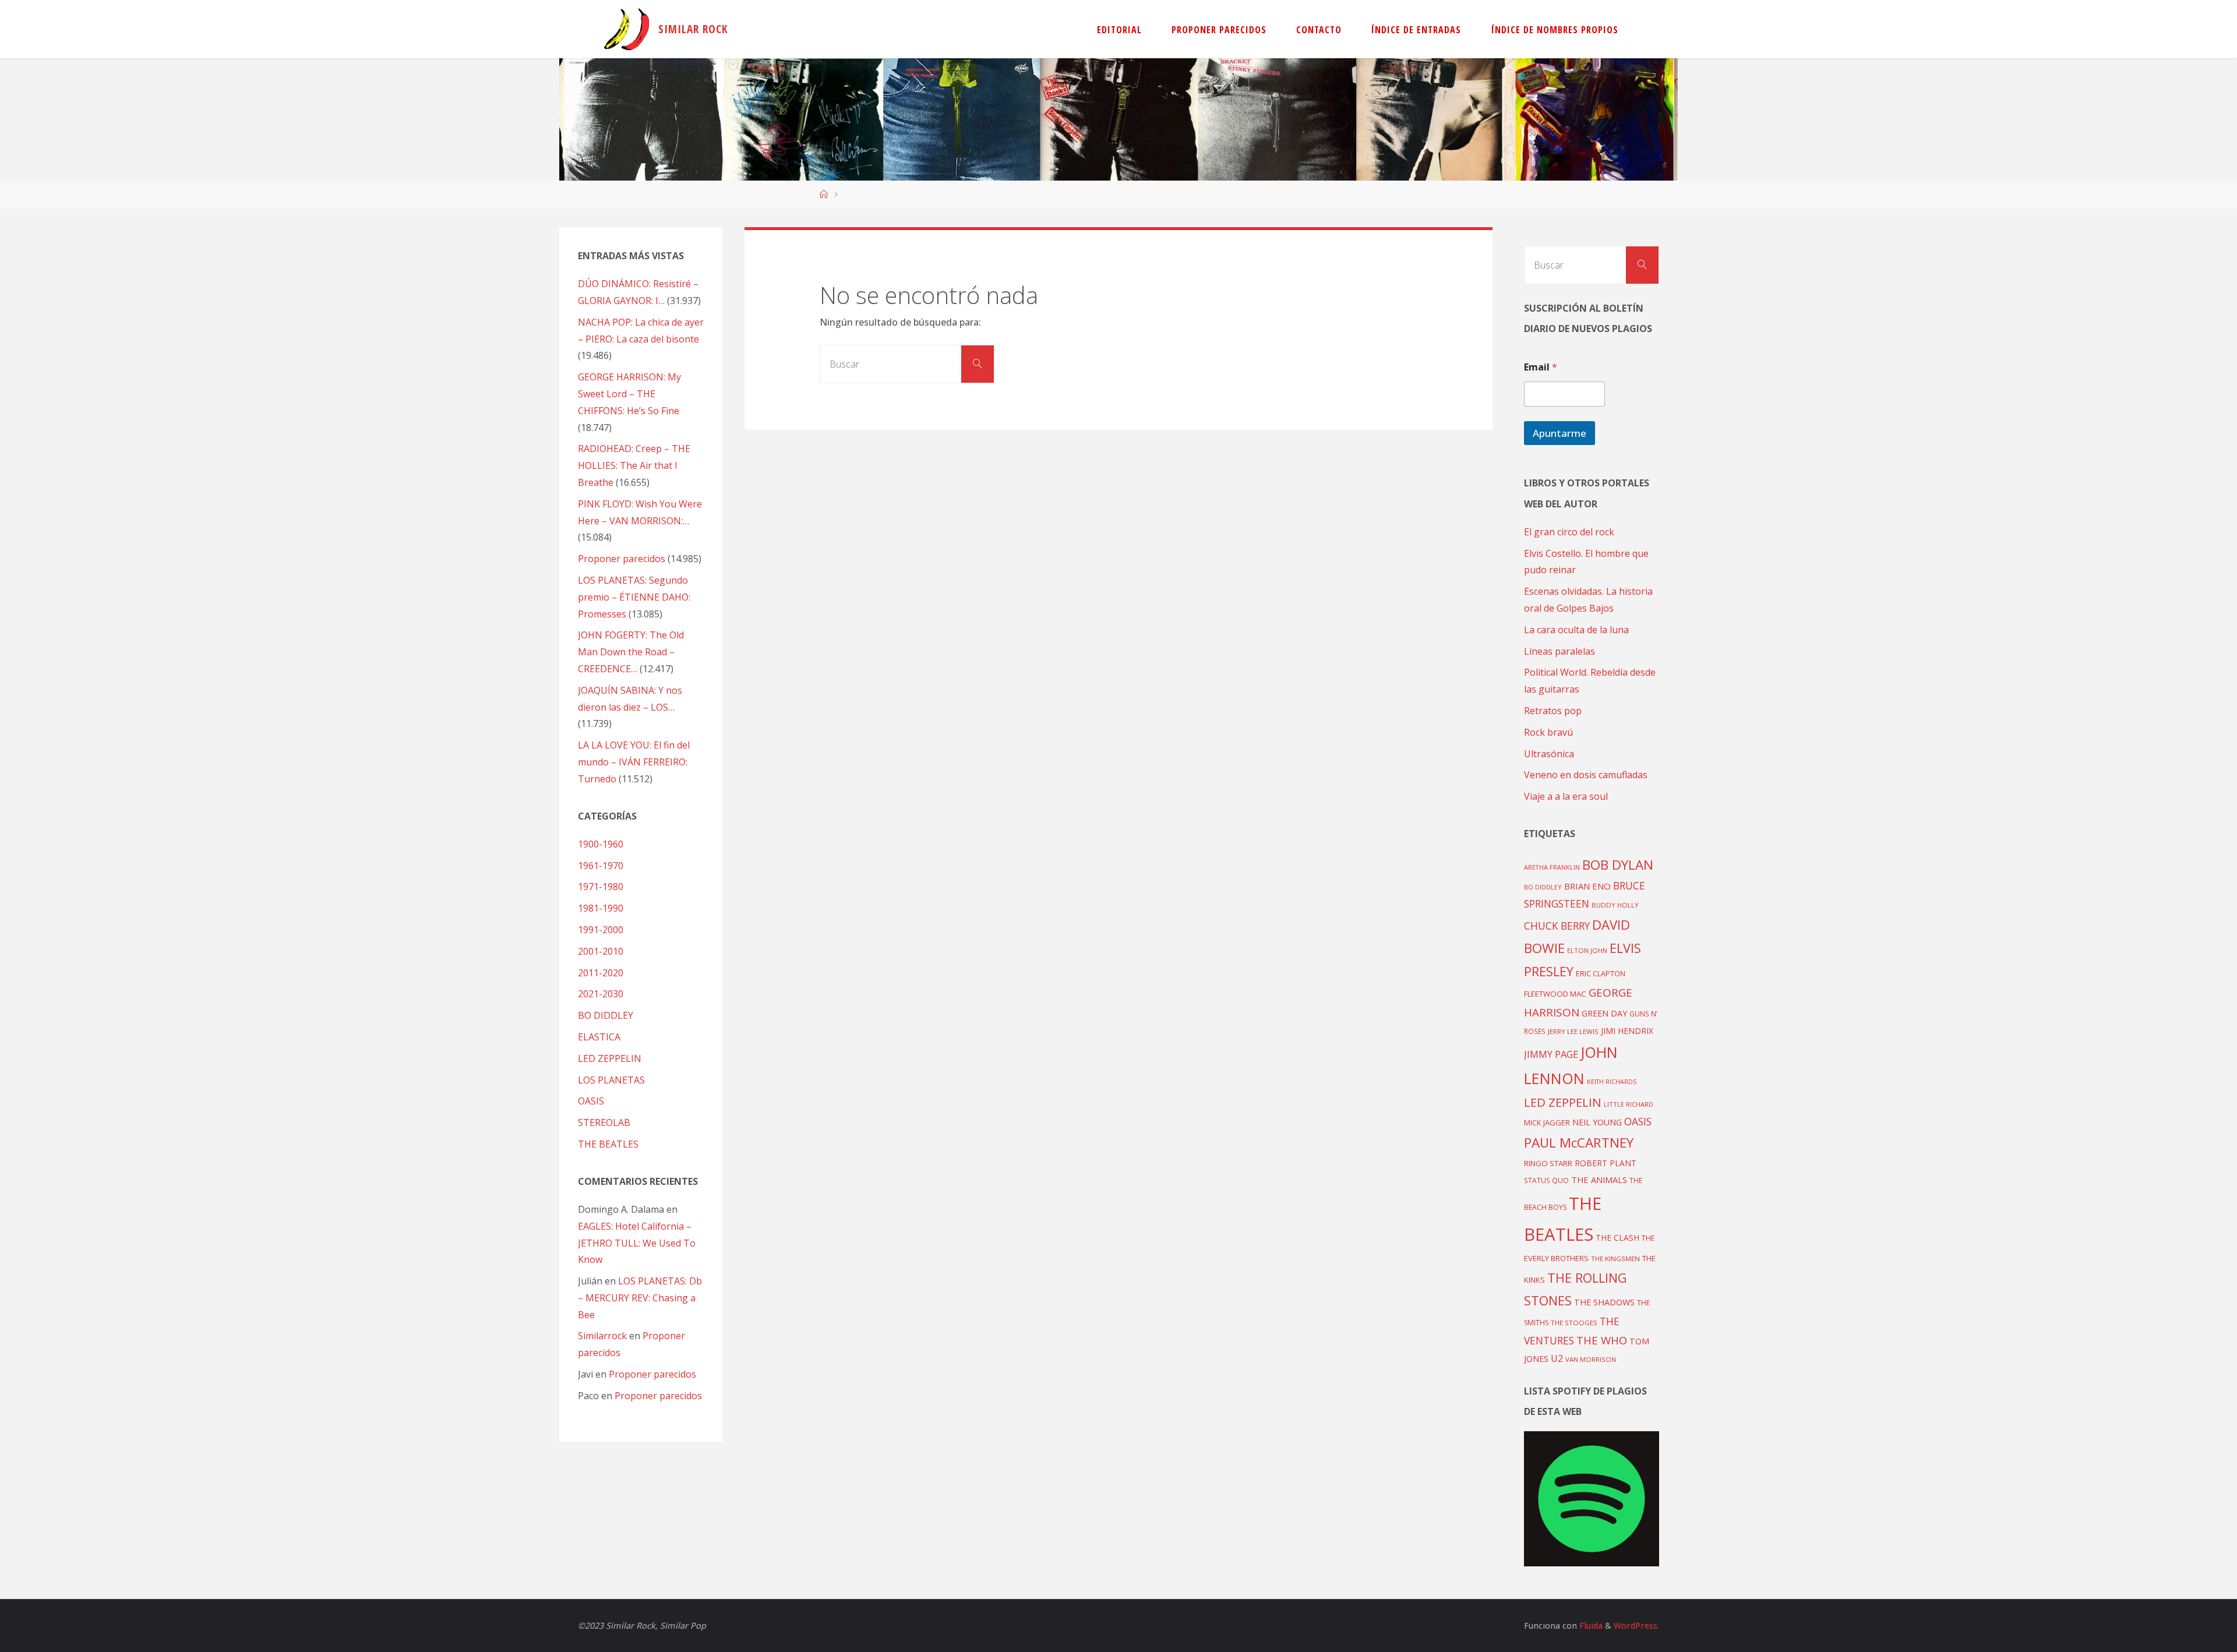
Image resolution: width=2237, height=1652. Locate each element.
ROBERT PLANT (1606, 1163)
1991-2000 (601, 930)
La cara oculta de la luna (1576, 630)
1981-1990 (601, 908)
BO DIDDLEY (606, 1015)
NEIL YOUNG (1597, 1122)
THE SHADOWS (1604, 1302)
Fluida (1590, 1625)
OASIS (591, 1101)
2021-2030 (601, 994)
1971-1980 (601, 887)
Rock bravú (1548, 732)
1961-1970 (601, 866)
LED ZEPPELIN (610, 1058)
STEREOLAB (604, 1122)
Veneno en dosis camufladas (1586, 775)
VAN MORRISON (1591, 1359)
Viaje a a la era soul (1566, 796)
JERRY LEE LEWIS (1573, 1031)
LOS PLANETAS (611, 1080)
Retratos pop (1553, 711)
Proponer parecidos (652, 1374)
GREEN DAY (1604, 1013)
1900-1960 (601, 844)
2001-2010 (601, 951)
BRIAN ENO (1587, 886)
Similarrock (602, 1336)
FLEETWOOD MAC (1555, 994)
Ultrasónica (1549, 754)
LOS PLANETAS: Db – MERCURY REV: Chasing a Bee (640, 1298)
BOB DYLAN (1618, 865)
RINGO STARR (1548, 1163)
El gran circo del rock (1569, 532)
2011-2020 (601, 973)
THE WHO (1602, 1340)
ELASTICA (599, 1037)
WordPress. (1636, 1625)
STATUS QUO (1546, 1180)
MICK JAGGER (1547, 1122)
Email (1541, 367)
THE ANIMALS (1599, 1180)
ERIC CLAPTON (1601, 973)
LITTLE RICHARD (1629, 1104)
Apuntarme (1559, 433)
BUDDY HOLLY (1615, 905)
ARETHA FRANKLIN (1552, 867)
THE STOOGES (1574, 1323)
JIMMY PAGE (1551, 1054)
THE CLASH (1617, 1238)
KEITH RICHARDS (1612, 1082)
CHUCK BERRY (1557, 926)
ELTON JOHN (1587, 950)
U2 (1557, 1358)
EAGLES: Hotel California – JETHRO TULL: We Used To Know (637, 1243)
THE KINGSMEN (1615, 1259)
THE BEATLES (608, 1144)
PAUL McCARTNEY (1579, 1143)
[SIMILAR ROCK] (627, 29)
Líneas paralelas (1559, 651)
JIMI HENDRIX (1627, 1031)
